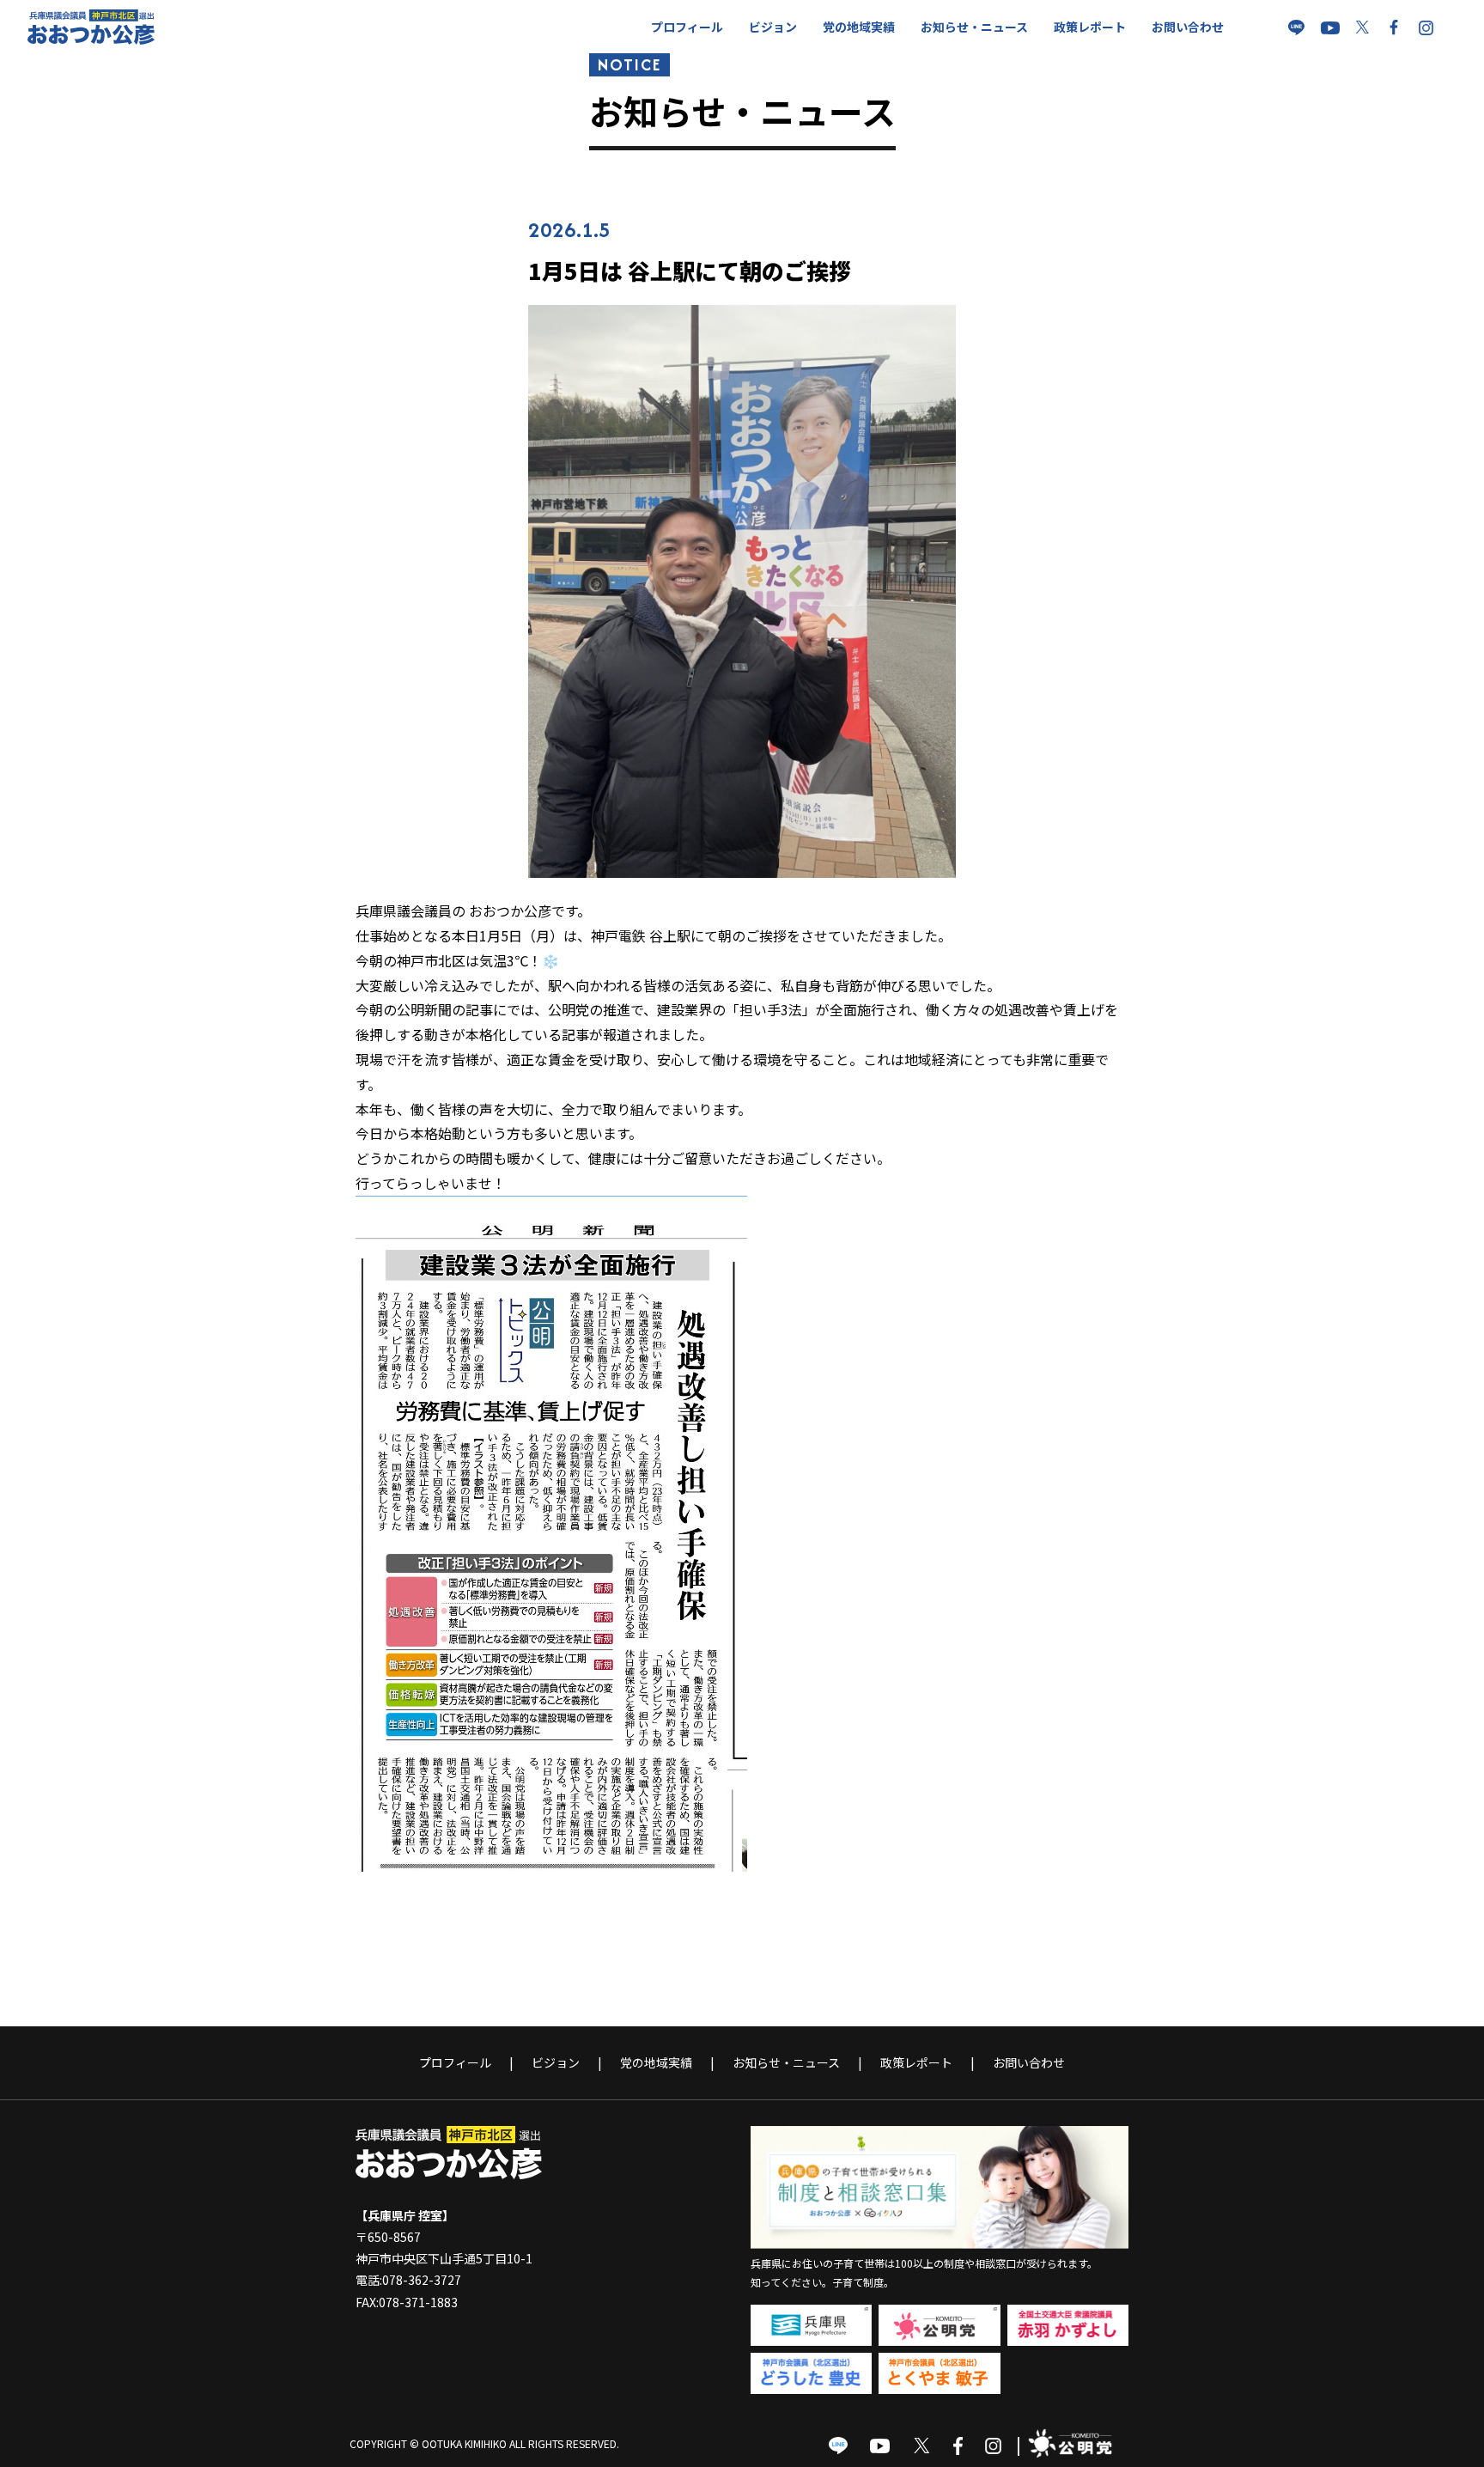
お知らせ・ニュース (974, 27)
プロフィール (687, 27)
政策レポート (1090, 27)
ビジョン (773, 27)
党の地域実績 (859, 27)
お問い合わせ (1188, 27)
